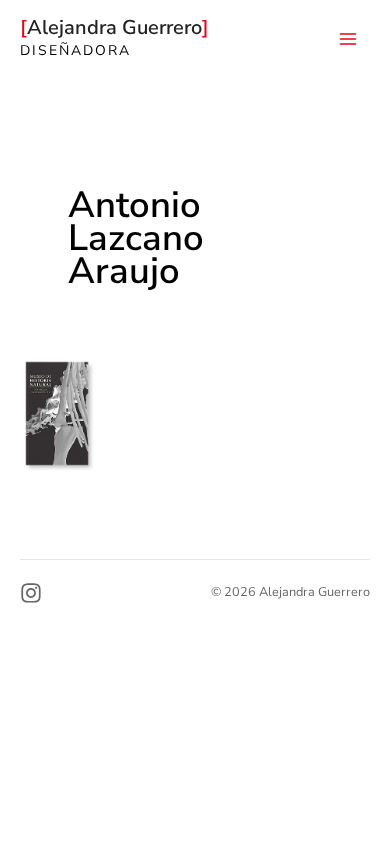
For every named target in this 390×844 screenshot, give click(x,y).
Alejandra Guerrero (117, 27)
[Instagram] (31, 593)
